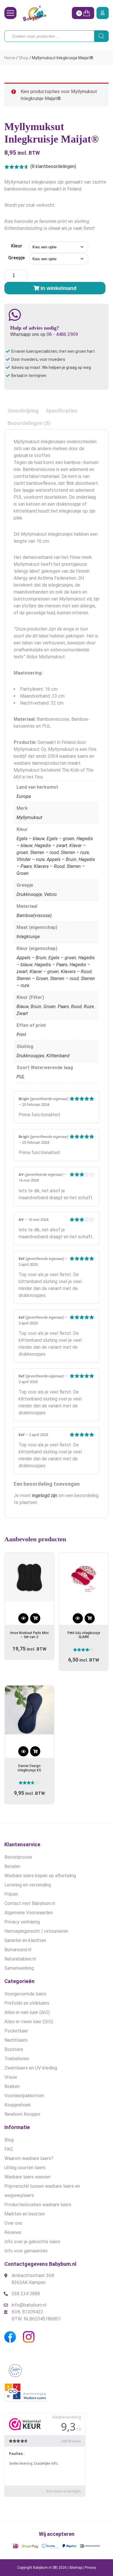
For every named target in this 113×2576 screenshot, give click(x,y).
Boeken (12, 2086)
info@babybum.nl (29, 2305)
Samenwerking (19, 1968)
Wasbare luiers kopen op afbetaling (40, 1876)
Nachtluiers (16, 2040)
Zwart (22, 1013)
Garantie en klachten (25, 1940)
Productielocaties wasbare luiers (38, 2205)
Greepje (17, 258)
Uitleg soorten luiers (25, 2168)
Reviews (13, 2232)
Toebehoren (17, 2059)
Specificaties (62, 411)
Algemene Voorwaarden (29, 1913)
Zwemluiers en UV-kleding (31, 2068)
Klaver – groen (44, 972)
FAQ (9, 2149)
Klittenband (58, 1056)
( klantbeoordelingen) (53, 166)
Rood (76, 1007)
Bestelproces (18, 1857)
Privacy (90, 2568)
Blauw (23, 1007)
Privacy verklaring (22, 1922)
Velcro (50, 894)
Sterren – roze (75, 852)
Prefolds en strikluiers (27, 2003)
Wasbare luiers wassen (27, 2177)
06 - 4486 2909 (62, 334)
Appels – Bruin (62, 859)
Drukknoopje (29, 894)
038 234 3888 (26, 2294)
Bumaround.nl (18, 1950)
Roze (89, 1007)
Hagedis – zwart (51, 846)
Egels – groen (61, 839)
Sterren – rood (44, 852)
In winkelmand (59, 288)
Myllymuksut (29, 817)
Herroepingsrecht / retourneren (36, 1931)
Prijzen (11, 1894)
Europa (24, 796)
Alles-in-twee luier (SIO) (29, 2022)
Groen (50, 1007)
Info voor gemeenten (26, 2251)
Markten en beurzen (25, 2214)
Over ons (13, 2223)
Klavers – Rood (49, 866)
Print (21, 1035)
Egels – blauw (31, 839)
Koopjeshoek (18, 2105)
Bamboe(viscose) (34, 915)
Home (10, 58)
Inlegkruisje (28, 937)
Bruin (36, 1007)
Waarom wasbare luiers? (29, 2158)
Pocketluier (16, 2031)
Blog (9, 2140)
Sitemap (76, 2568)
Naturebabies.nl (20, 1959)
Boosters (14, 2049)
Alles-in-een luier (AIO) (27, 2012)
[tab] (23, 411)
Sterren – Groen (32, 979)
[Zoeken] (101, 36)
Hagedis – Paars (51, 965)
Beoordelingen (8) (29, 423)
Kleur (17, 246)
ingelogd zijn (45, 1495)
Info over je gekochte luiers (32, 2242)
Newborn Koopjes (22, 2114)
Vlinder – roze (31, 859)
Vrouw (11, 2077)
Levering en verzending (28, 1885)
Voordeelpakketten (24, 2096)
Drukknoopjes (30, 1056)
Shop (24, 58)
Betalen (12, 1866)
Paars (63, 1007)
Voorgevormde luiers (25, 1994)
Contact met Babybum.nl (30, 1903)
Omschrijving (23, 411)
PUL (21, 1077)
